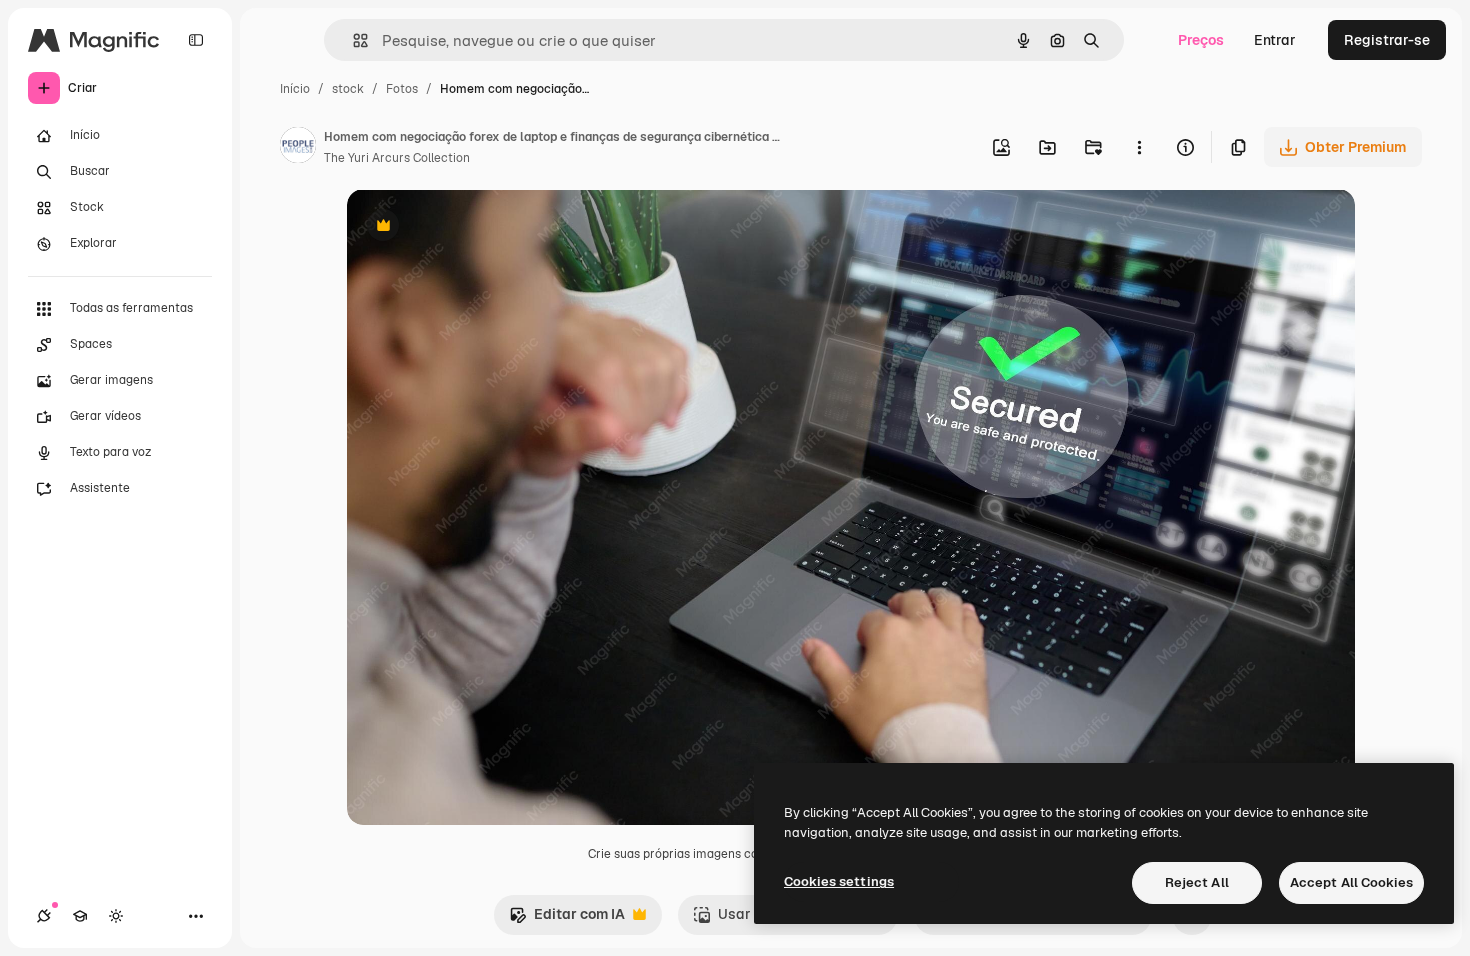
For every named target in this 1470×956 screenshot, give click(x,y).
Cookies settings (839, 881)
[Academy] (80, 916)
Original (475, 227)
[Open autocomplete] (352, 40)
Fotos (402, 89)
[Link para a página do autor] (298, 148)
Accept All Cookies (1351, 882)
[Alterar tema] (116, 916)
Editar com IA (567, 919)
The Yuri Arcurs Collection (397, 158)
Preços (1201, 40)
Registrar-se (1387, 40)
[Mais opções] (1139, 147)
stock (348, 89)
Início (295, 89)
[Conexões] (44, 916)
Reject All (1197, 882)
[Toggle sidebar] (196, 40)
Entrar (1275, 40)
